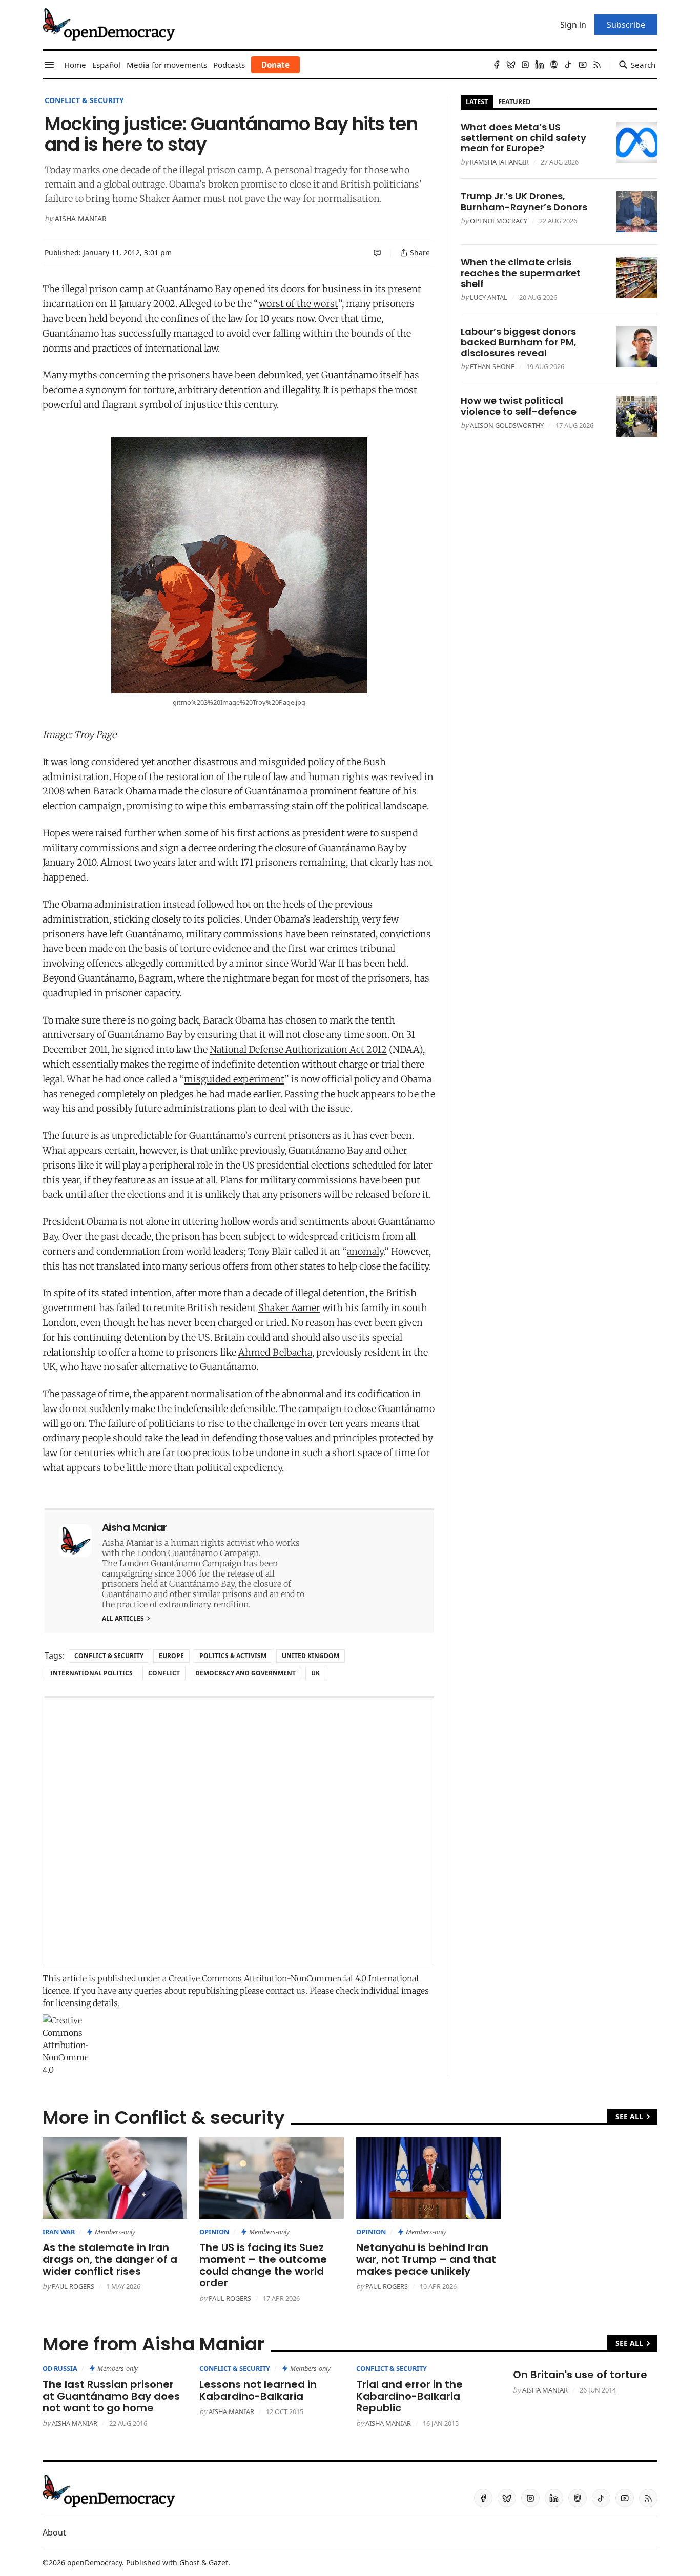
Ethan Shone (492, 366)
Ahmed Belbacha (275, 1352)
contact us (286, 1991)
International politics (91, 1673)
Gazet (218, 2562)
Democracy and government (245, 1673)
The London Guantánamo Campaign (172, 1563)
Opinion (214, 2232)
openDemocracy (499, 221)
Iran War (59, 2232)
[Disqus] (239, 1832)
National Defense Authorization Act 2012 (298, 1049)
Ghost (189, 2562)
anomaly (365, 1251)
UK (315, 1673)
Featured (514, 101)
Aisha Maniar (81, 219)
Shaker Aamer (289, 1308)
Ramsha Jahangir (499, 162)
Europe (171, 1656)
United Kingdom (311, 1656)
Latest (477, 101)
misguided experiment (234, 1079)
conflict (164, 1673)
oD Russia (60, 2368)
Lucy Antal (489, 297)
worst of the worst (298, 304)
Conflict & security (84, 100)
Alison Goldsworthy (507, 425)
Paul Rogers (73, 2286)
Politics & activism (233, 1656)
